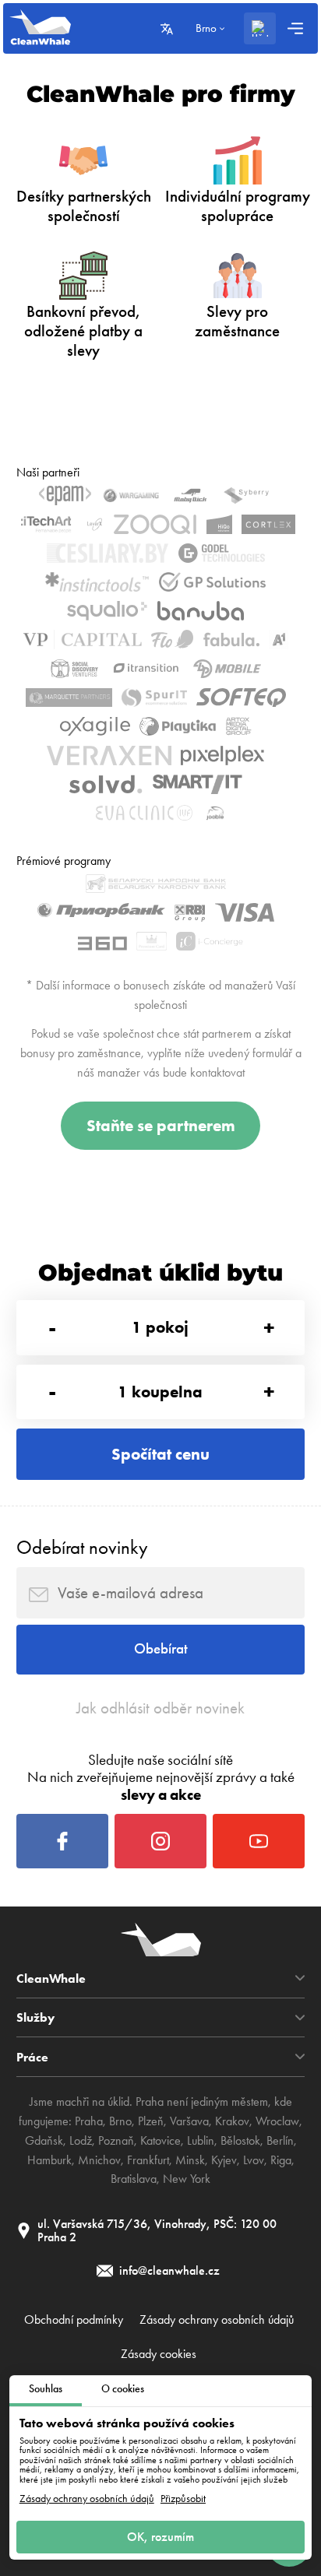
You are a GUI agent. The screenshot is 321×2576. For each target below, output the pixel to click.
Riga (281, 2160)
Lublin (201, 2140)
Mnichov (99, 2160)
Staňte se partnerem (161, 1125)
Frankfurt (148, 2160)
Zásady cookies (159, 2354)
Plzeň (151, 2121)
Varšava (189, 2121)
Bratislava (134, 2179)
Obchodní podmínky (74, 2320)
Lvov (254, 2160)
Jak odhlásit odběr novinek (160, 1708)
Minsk (190, 2160)
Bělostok (240, 2140)
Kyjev (224, 2160)
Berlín (280, 2140)
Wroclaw (277, 2121)
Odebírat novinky (82, 1547)
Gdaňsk (44, 2140)
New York (187, 2179)
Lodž (81, 2140)
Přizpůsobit (183, 2499)
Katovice (160, 2140)
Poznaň (116, 2140)
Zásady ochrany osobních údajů (87, 2499)
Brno (120, 2121)
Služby (35, 2017)
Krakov (232, 2121)
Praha (89, 2121)
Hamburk (49, 2160)
